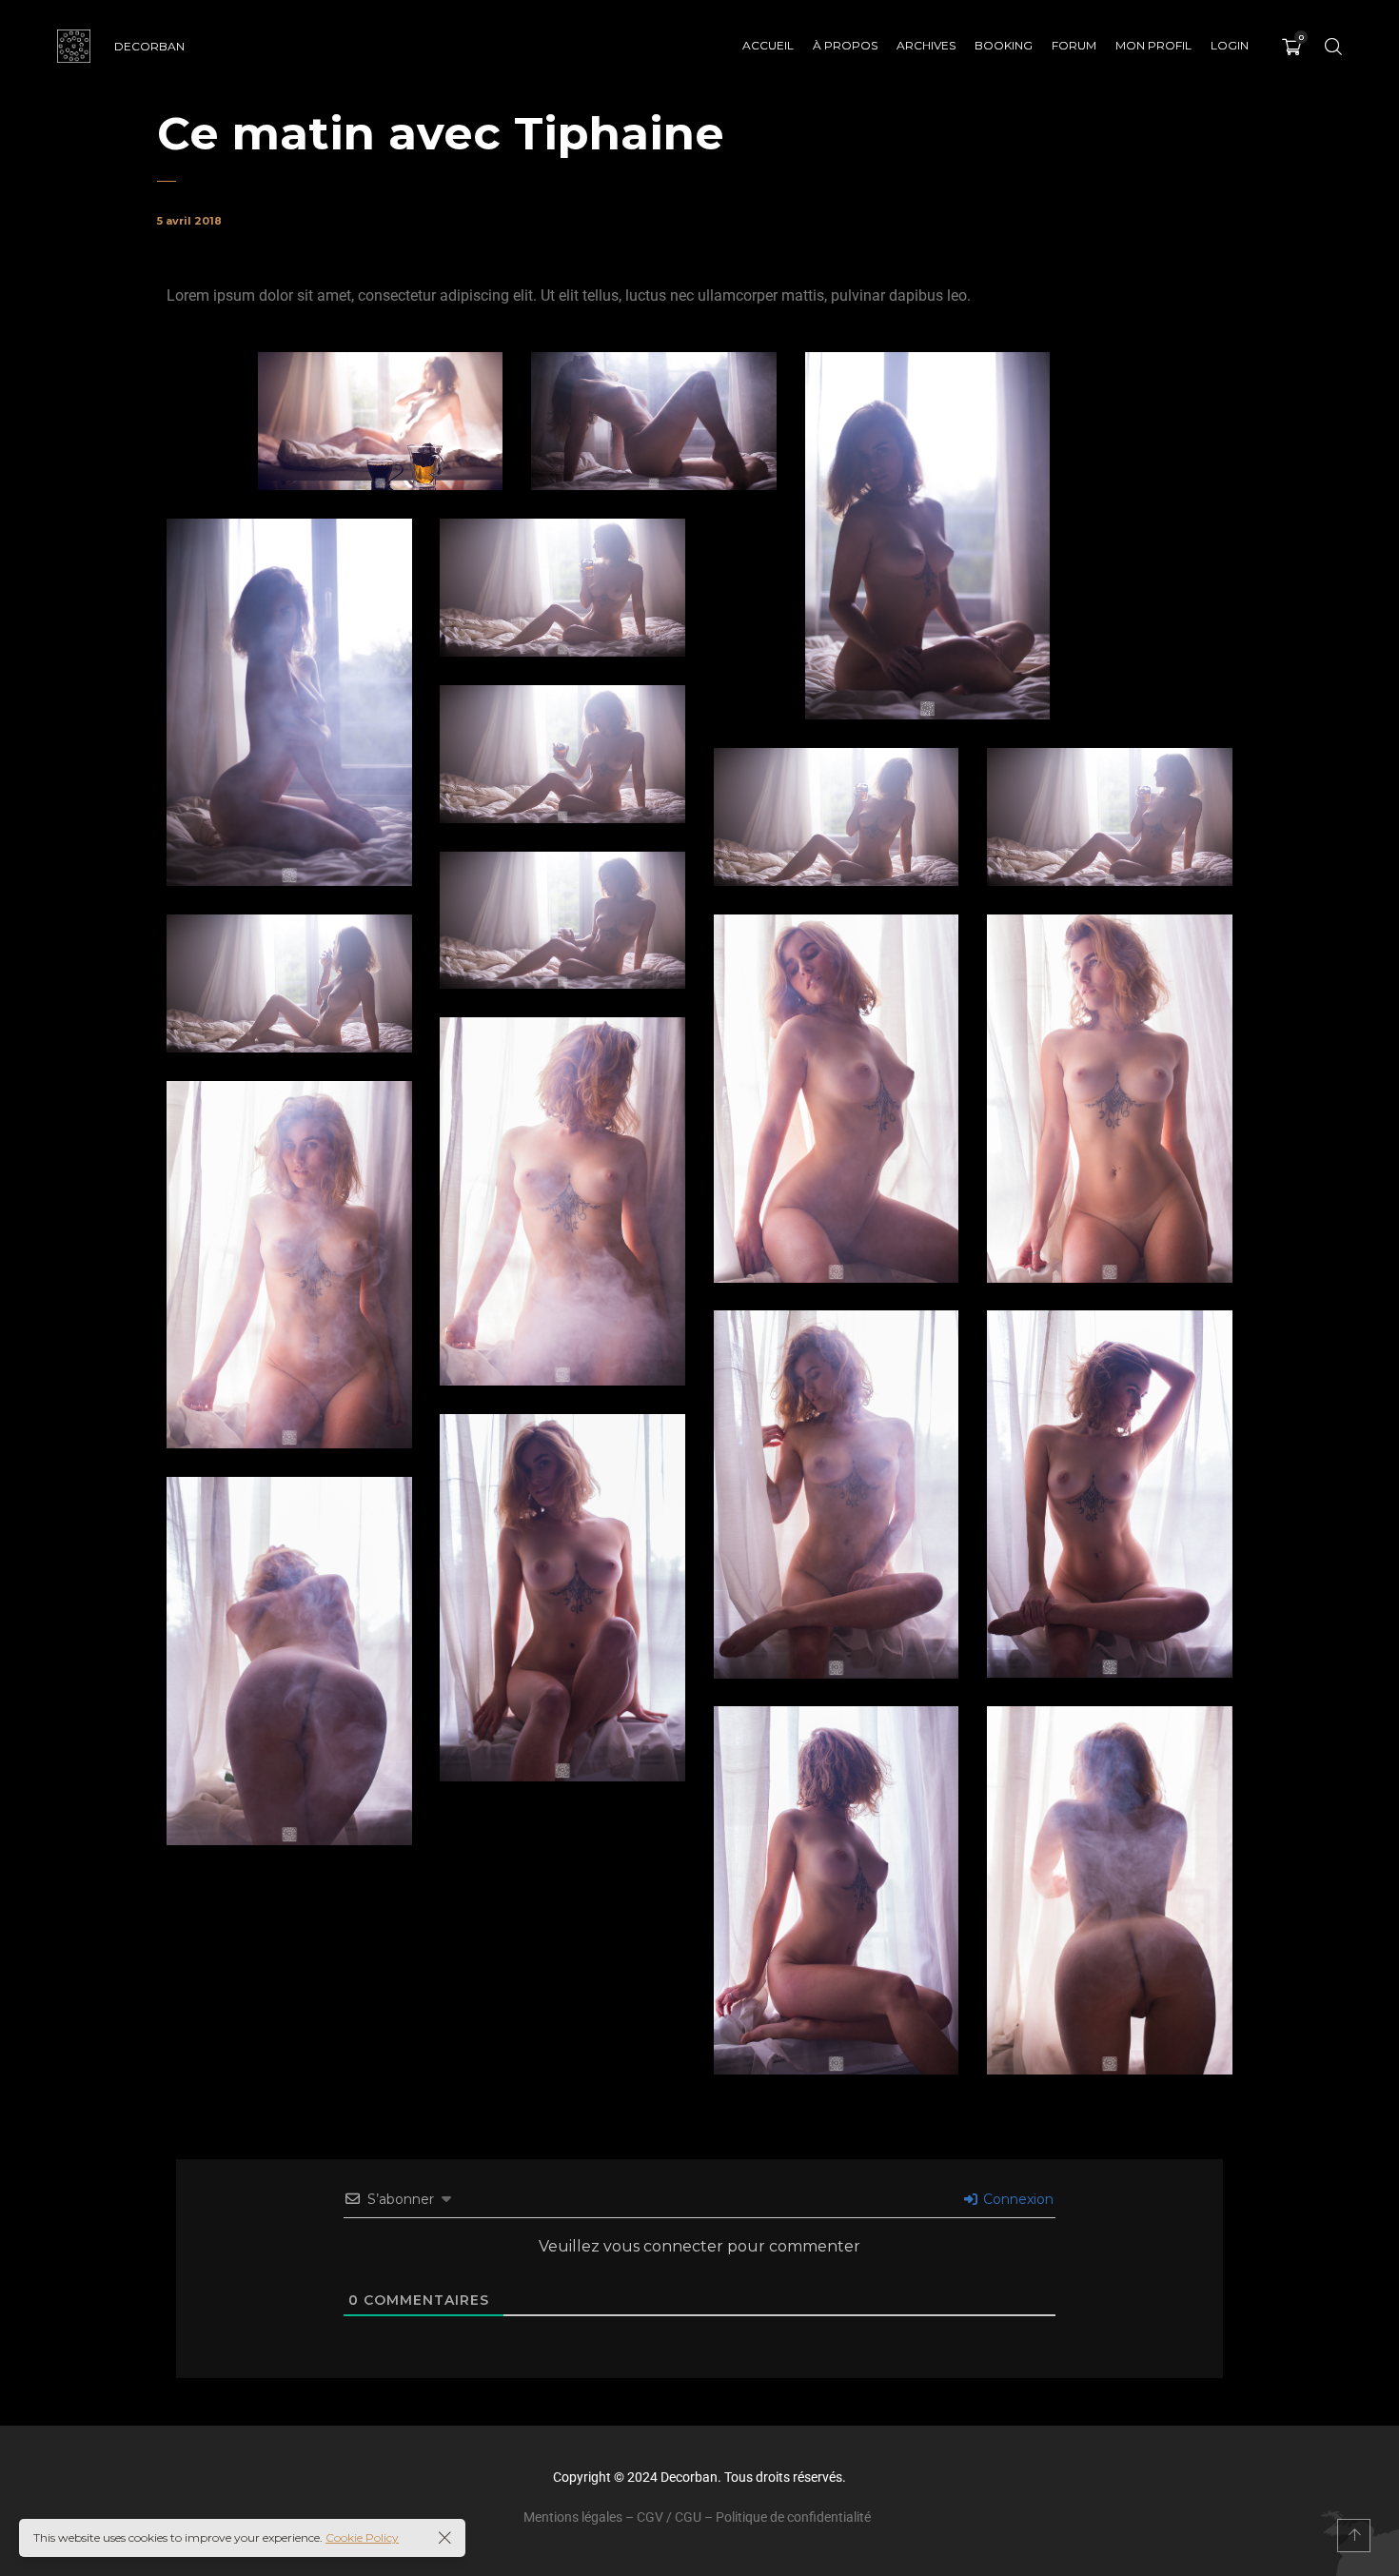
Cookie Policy (362, 2537)
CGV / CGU (669, 2517)
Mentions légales (573, 2517)
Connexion (1016, 2199)
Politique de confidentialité (793, 2517)
